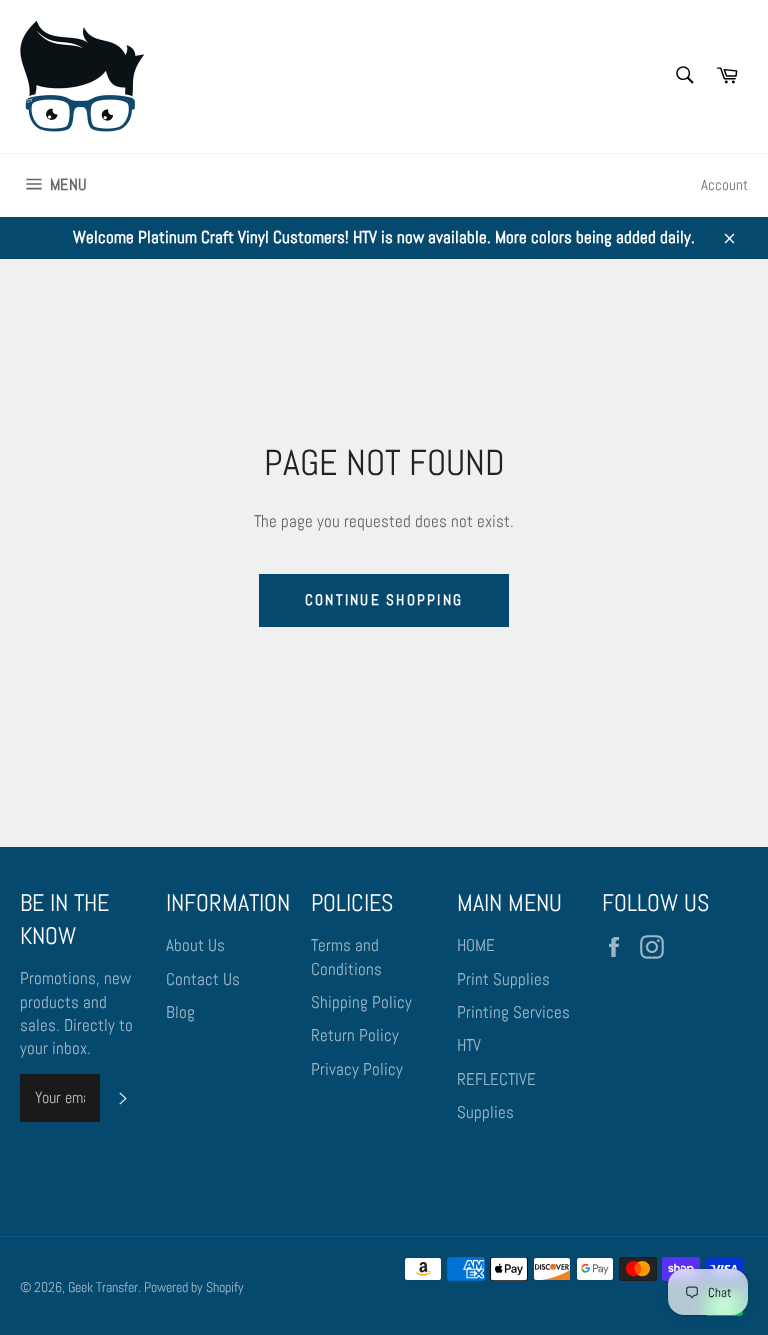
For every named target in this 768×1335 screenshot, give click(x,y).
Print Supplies (503, 979)
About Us (195, 945)
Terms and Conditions (346, 956)
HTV (469, 1045)
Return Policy (355, 1035)
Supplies (485, 1112)
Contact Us (203, 979)
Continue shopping (384, 599)
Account (724, 184)
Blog (180, 1012)
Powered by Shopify (194, 1287)
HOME (476, 945)
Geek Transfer (103, 1287)
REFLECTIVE (496, 1079)
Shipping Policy (361, 1002)
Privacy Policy (357, 1069)
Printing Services (513, 1012)
